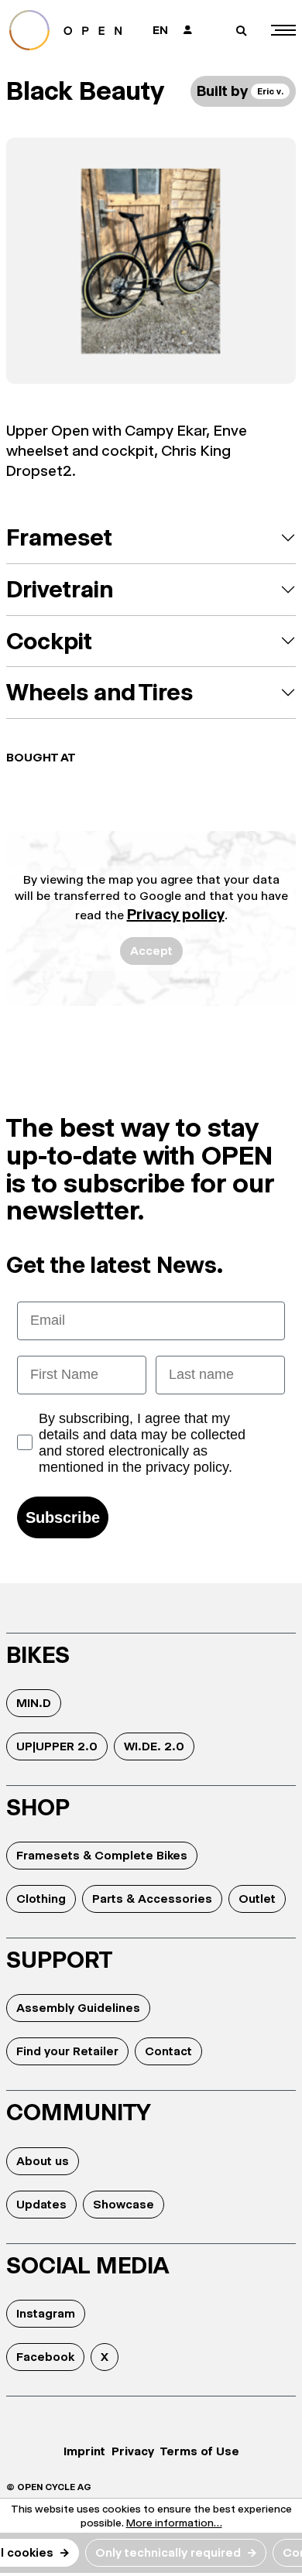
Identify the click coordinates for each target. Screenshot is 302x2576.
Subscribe (63, 1517)
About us (43, 2161)
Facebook (45, 2357)
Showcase (124, 2204)
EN (160, 30)
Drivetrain (60, 589)
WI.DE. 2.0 (154, 1746)
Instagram (46, 2313)
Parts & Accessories (152, 1899)
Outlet (257, 1899)
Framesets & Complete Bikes (102, 1855)
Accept (151, 951)
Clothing (41, 1899)
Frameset (59, 537)
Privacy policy (176, 914)
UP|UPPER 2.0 (57, 1746)
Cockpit (49, 641)
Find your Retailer (67, 2051)
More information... (174, 2523)
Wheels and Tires (100, 692)
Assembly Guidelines (78, 2008)
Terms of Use (200, 2451)
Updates (41, 2204)
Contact (168, 2051)
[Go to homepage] (71, 30)
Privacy (133, 2451)
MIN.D (34, 1703)
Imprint (84, 2451)
